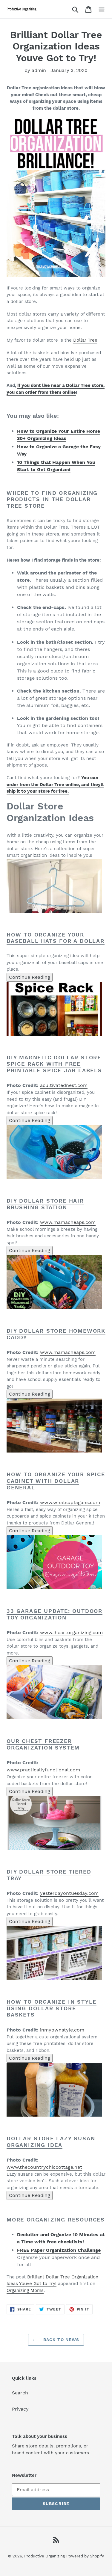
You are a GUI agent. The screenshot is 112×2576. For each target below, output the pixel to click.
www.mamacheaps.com (68, 1222)
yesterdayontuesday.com (69, 1893)
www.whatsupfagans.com (70, 1502)
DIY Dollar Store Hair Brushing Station (45, 1204)
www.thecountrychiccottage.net (44, 2167)
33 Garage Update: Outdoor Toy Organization (55, 1614)
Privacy (20, 2409)
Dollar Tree (85, 340)
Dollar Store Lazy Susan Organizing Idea (51, 2142)
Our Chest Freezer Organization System (43, 1744)
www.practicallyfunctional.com (43, 1770)
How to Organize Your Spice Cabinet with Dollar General (56, 1481)
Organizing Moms (25, 2290)
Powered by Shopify (85, 2556)
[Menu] (102, 9)
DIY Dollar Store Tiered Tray (49, 1875)
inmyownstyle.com (62, 2030)
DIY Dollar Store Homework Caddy (56, 1334)
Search (20, 2393)
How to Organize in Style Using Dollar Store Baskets (52, 2008)
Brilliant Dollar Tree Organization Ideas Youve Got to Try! (52, 2280)
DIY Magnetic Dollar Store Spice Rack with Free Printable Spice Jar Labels (54, 1064)
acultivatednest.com (64, 1085)
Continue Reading (30, 977)
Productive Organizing (45, 2556)
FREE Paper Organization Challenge (59, 2250)
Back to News (61, 2340)
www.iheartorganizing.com (71, 1632)
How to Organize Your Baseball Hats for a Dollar (56, 938)
